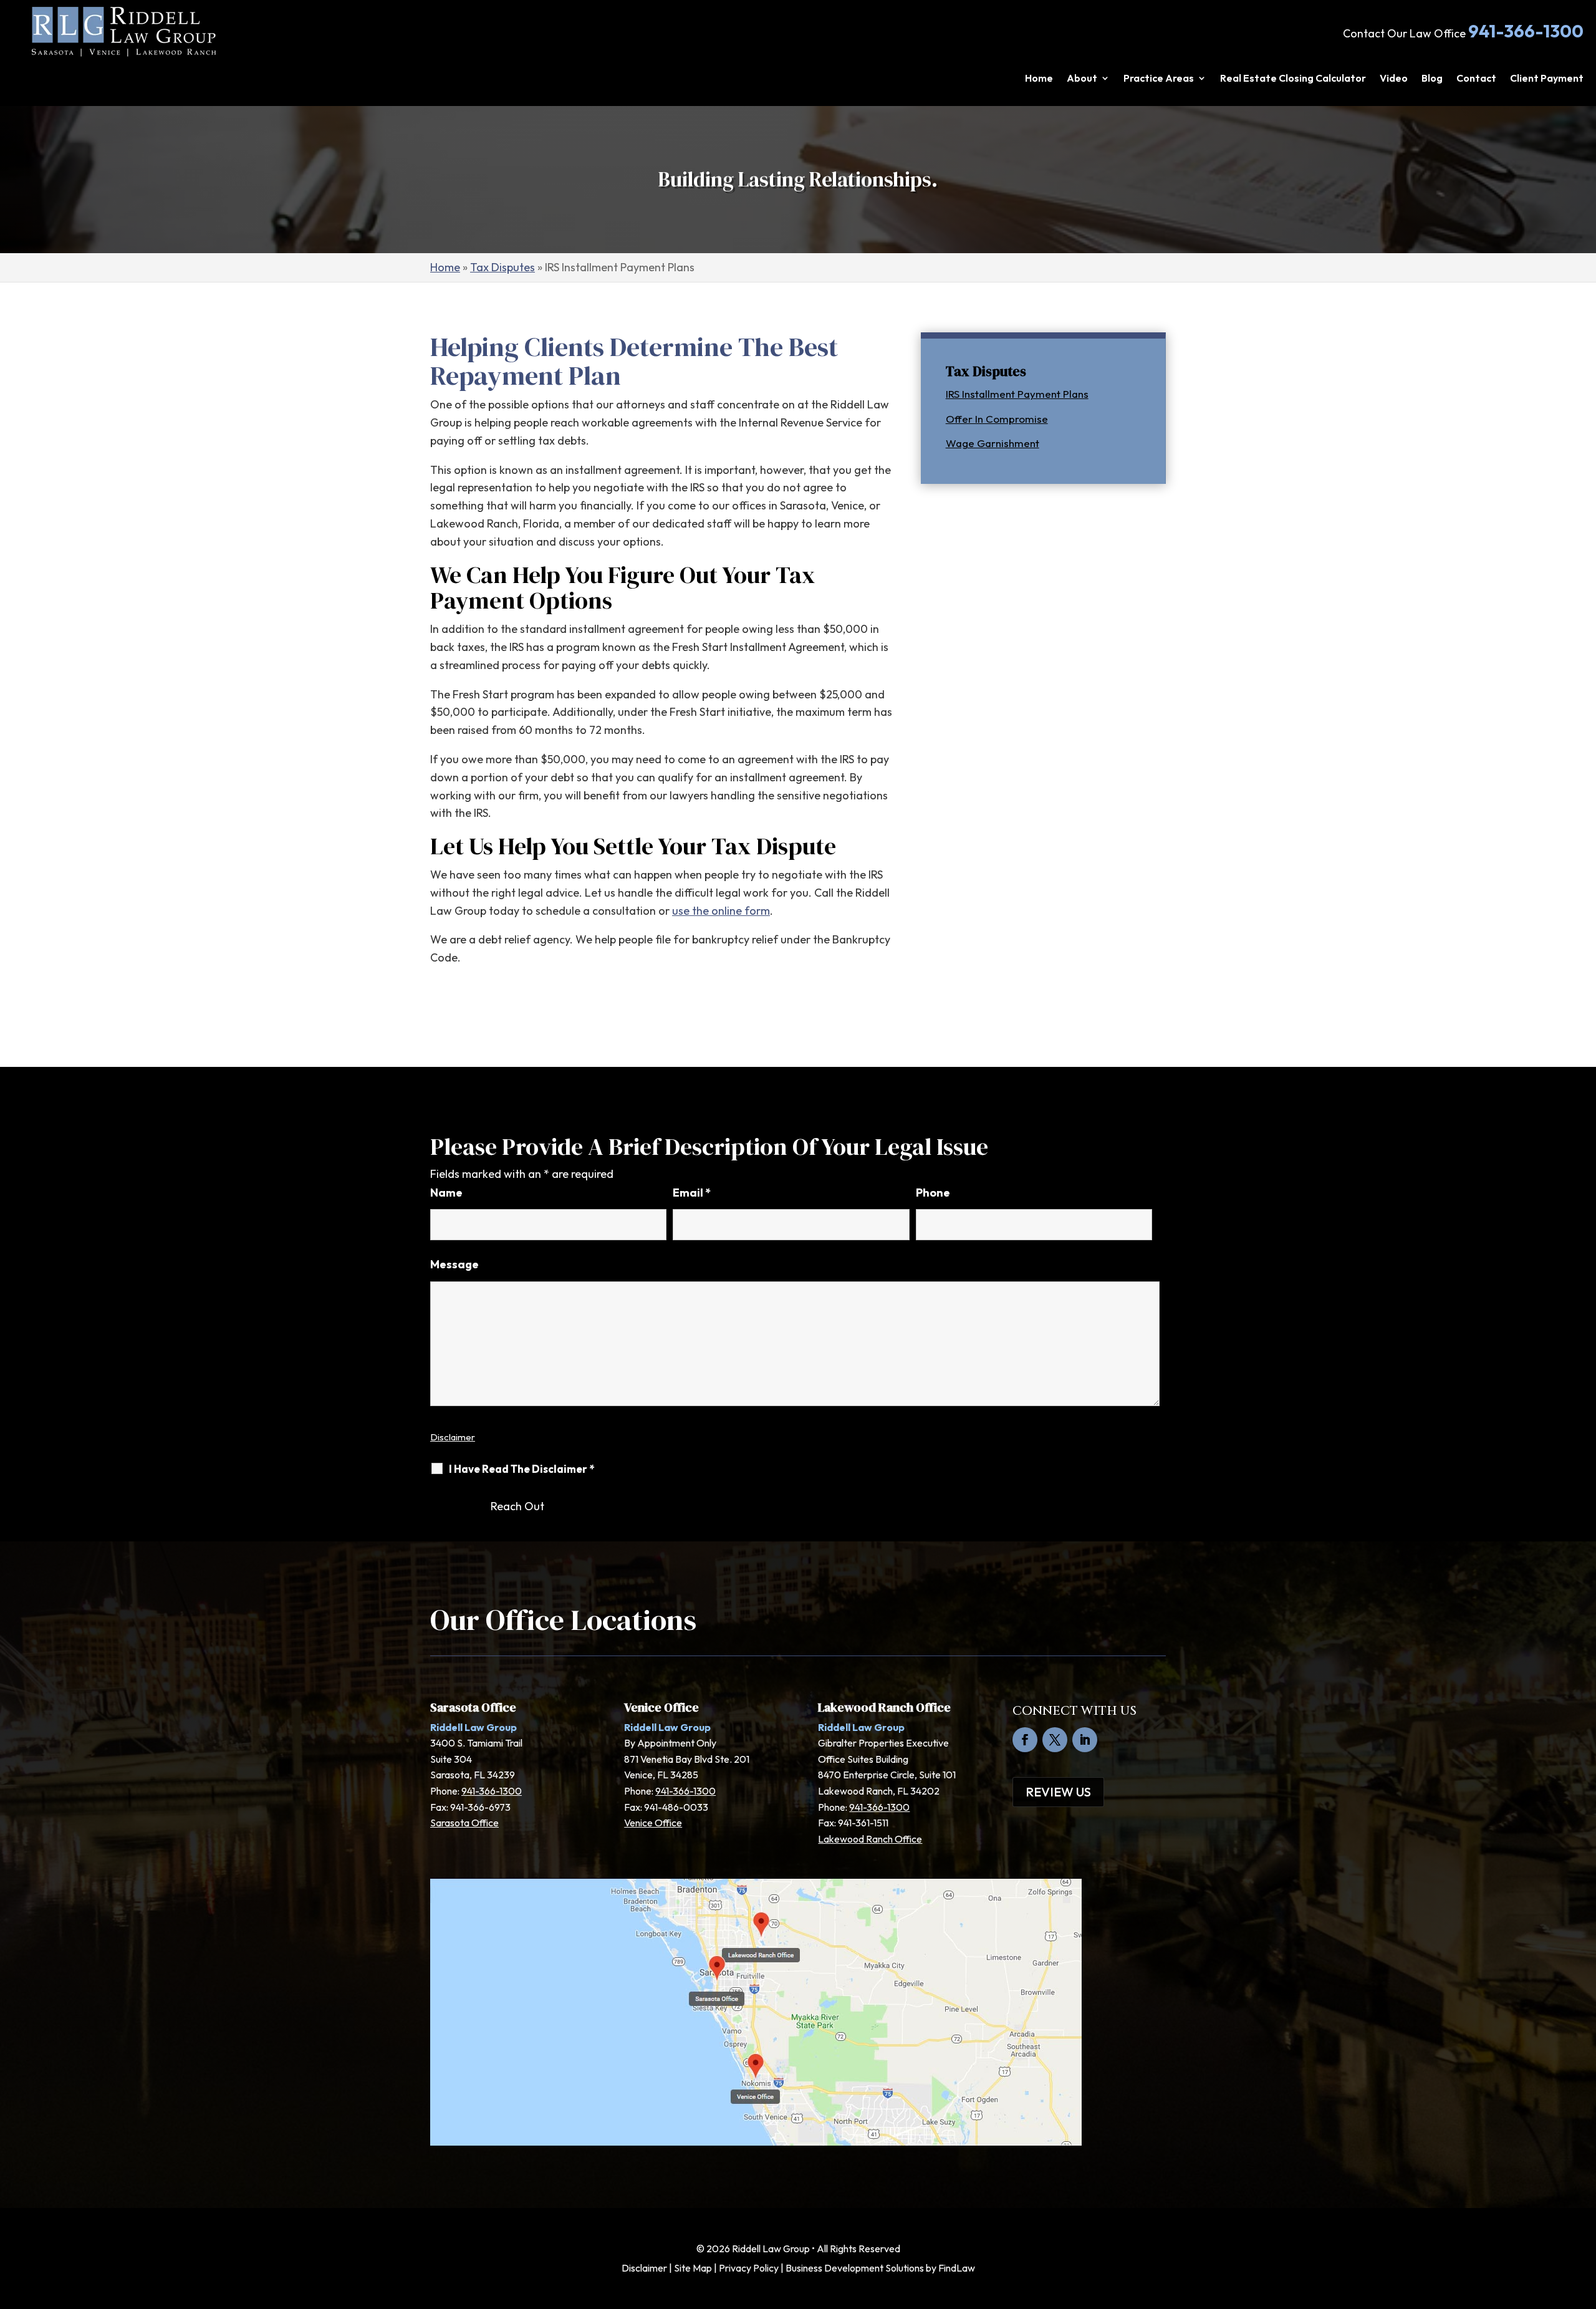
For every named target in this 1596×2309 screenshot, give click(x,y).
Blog (1432, 79)
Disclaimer (453, 1437)
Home (1039, 79)
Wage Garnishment (993, 443)
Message (454, 1264)
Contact (1476, 79)
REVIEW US (1058, 1792)
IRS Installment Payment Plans (1017, 394)
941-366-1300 (1526, 31)
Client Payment (1547, 79)
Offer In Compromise (997, 419)
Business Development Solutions (855, 2268)
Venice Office (653, 1823)
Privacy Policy (749, 2268)
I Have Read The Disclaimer (522, 1469)
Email (692, 1193)
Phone (933, 1193)
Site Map (693, 2268)
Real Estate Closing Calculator (1293, 79)
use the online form (721, 911)
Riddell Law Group (771, 2249)
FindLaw (957, 2268)
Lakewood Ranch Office (870, 1839)
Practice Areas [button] (1159, 79)
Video (1394, 79)
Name (446, 1193)
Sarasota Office (464, 1823)
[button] (1584, 2219)
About (1082, 79)
